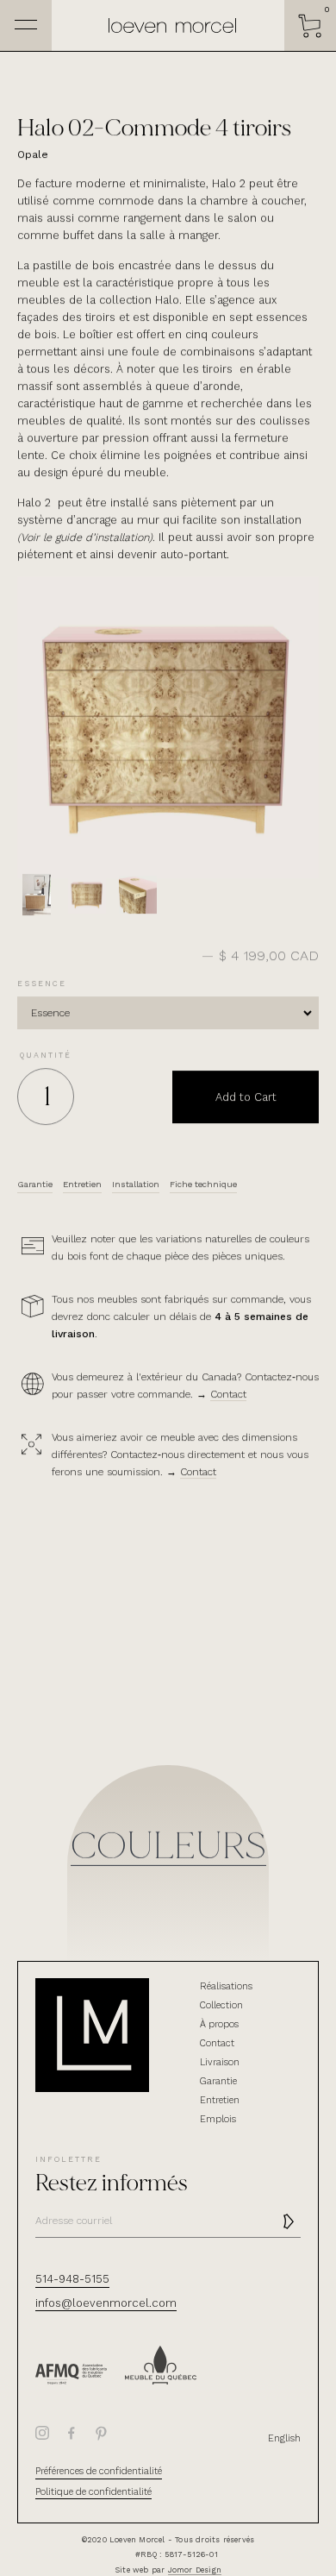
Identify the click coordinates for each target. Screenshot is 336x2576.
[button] (310, 26)
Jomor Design (195, 2570)
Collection (221, 2005)
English (284, 2438)
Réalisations (226, 1986)
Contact (228, 1394)
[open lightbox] (36, 895)
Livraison (220, 2062)
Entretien (220, 2100)
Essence (42, 983)
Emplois (218, 2119)
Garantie (218, 2081)
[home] (168, 26)
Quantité (46, 1055)
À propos (219, 2024)
